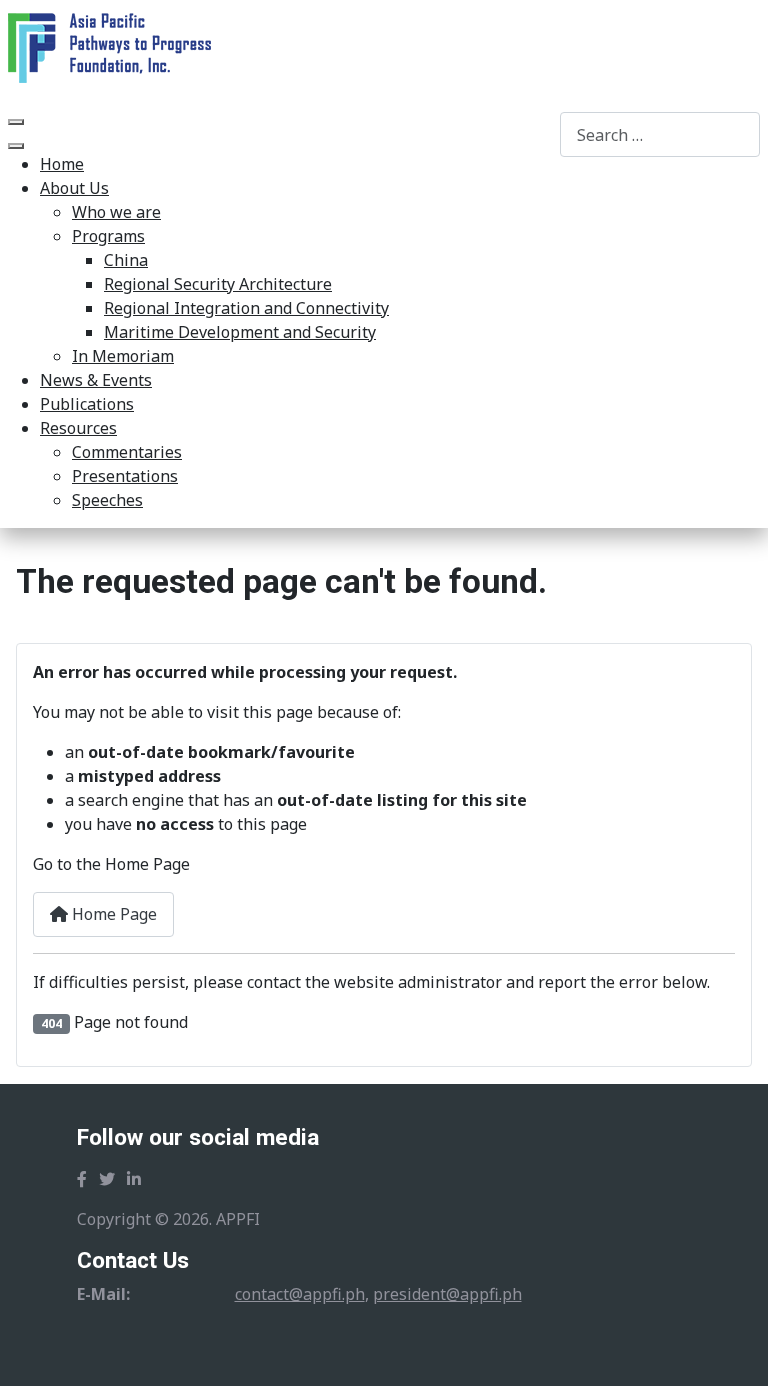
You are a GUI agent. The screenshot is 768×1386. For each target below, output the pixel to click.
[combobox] (660, 134)
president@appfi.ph (447, 1294)
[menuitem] (62, 164)
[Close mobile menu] (16, 146)
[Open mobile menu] (16, 122)
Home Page (112, 914)
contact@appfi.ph (300, 1294)
